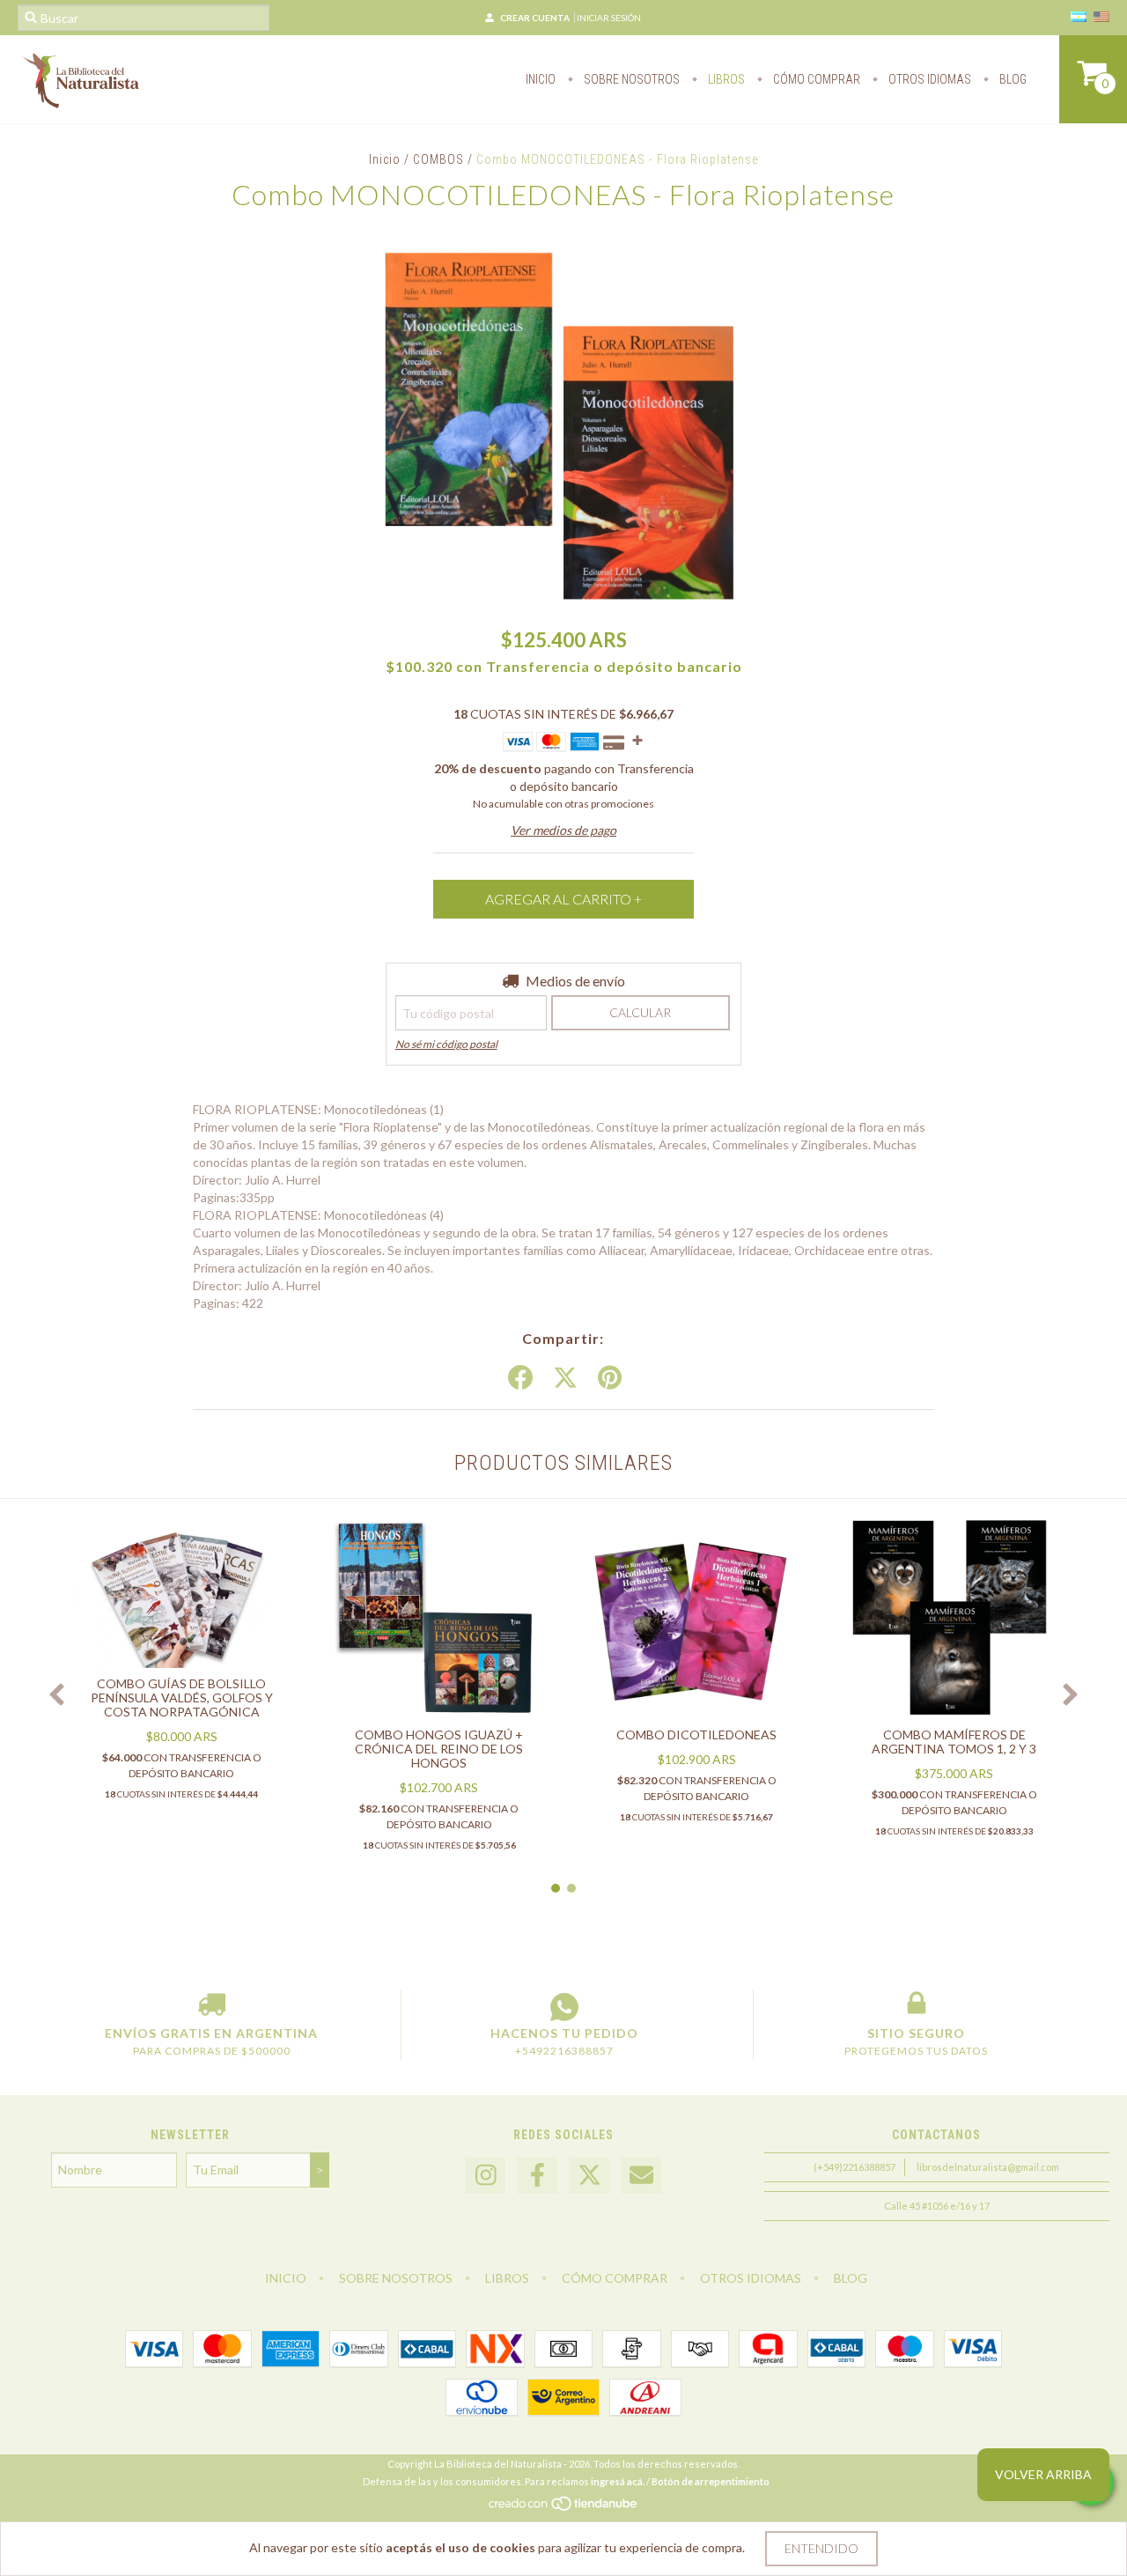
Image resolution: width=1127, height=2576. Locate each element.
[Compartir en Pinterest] (610, 1378)
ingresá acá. (618, 2481)
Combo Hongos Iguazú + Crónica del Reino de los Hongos (439, 1749)
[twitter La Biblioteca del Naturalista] (589, 2176)
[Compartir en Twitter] (565, 1378)
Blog (1012, 79)
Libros (725, 79)
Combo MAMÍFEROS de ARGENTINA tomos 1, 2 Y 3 (954, 1742)
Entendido (821, 2548)
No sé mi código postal (446, 1044)
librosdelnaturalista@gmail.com (988, 2167)
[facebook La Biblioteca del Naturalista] (537, 2176)
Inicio (541, 79)
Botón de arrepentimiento (711, 2481)
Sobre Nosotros (630, 79)
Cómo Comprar (815, 79)
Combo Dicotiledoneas (696, 1735)
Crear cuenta (535, 18)
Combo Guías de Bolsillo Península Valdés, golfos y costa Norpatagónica (182, 1698)
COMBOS (438, 159)
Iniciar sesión (609, 18)
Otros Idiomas (928, 79)
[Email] (641, 2176)
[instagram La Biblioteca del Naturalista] (485, 2176)
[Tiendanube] (564, 2508)
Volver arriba (1043, 2474)
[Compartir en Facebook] (520, 1378)
